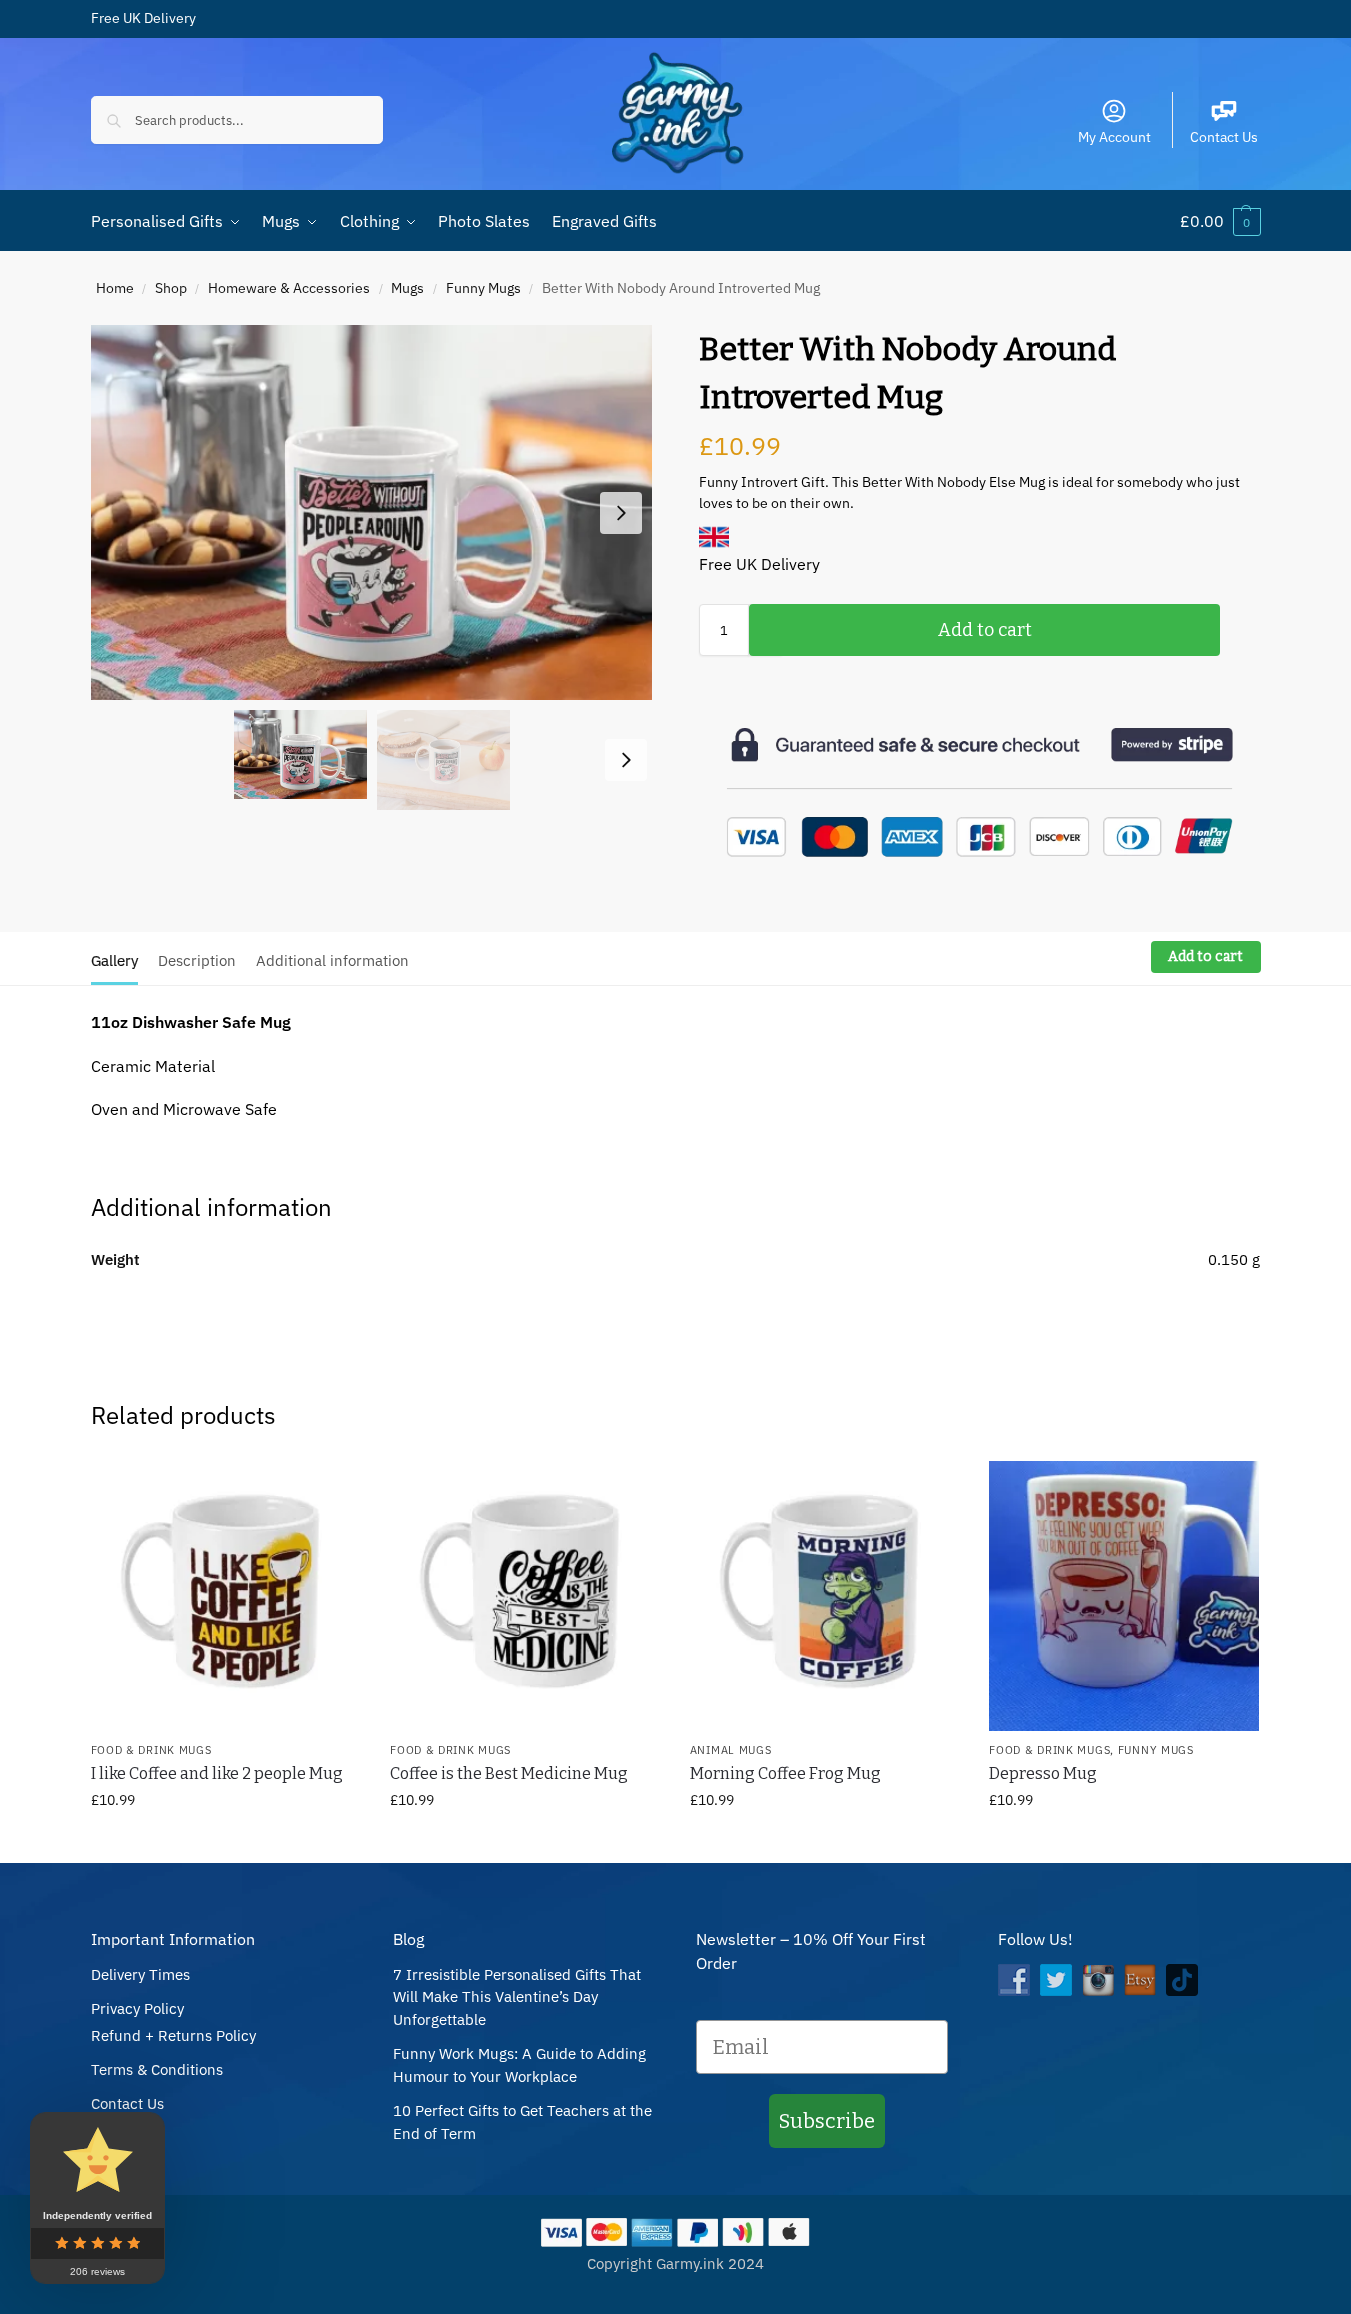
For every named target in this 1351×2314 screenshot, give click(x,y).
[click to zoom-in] (372, 512)
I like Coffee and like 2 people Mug (217, 1773)
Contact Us (1224, 137)
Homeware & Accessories (289, 288)
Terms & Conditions (157, 2069)
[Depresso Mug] (1124, 1596)
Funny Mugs (483, 288)
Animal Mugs (731, 1750)
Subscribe (827, 2121)
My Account (1114, 137)
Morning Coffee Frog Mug (785, 1773)
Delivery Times (140, 1974)
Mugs (407, 288)
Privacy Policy (137, 2008)
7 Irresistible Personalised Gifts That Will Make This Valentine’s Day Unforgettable (517, 1997)
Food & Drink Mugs (151, 1750)
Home (115, 288)
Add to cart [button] (225, 1843)
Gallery (114, 960)
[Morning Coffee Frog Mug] (825, 1596)
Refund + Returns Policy (173, 2035)
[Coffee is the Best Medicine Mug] (525, 1596)
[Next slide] (621, 513)
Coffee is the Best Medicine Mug (509, 1773)
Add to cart (985, 630)
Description (197, 960)
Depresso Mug (1043, 1773)
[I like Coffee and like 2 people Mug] (226, 1596)
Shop (171, 288)
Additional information (332, 960)
